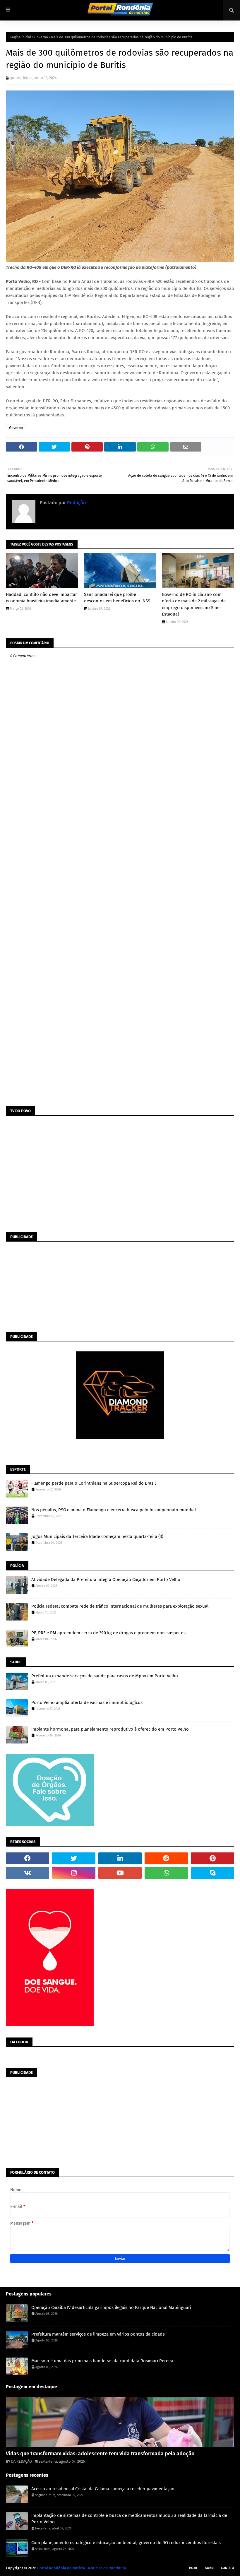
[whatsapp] (166, 1873)
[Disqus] (120, 875)
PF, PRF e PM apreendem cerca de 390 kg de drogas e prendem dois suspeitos (108, 1633)
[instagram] (74, 1873)
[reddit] (166, 1858)
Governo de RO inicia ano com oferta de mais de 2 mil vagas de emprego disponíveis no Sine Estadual (194, 604)
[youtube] (120, 1873)
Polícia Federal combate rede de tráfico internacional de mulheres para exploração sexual (120, 1606)
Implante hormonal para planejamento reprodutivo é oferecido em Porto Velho (110, 1729)
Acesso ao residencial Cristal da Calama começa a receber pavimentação (103, 2489)
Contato (228, 2568)
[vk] (28, 1873)
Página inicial (21, 37)
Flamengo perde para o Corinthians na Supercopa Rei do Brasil (94, 1483)
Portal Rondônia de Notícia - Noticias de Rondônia (82, 2568)
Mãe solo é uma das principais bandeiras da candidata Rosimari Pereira (102, 2361)
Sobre (210, 2568)
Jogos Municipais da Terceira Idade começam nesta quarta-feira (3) (97, 1536)
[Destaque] (120, 2422)
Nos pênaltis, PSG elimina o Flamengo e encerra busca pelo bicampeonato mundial (114, 1510)
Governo (41, 37)
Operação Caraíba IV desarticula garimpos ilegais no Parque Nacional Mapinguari (111, 2307)
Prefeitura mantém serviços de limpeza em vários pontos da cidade (98, 2334)
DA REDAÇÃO (22, 2461)
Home (193, 2568)
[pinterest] (212, 1858)
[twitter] (74, 1858)
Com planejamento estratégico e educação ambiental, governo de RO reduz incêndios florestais (126, 2543)
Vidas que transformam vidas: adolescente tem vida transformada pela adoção (100, 2454)
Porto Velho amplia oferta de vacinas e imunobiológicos (87, 1702)
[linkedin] (120, 1858)
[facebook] (28, 1858)
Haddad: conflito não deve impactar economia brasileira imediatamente (41, 598)
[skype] (212, 1873)
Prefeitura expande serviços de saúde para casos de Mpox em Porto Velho (105, 1676)
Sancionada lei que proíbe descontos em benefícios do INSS (117, 598)
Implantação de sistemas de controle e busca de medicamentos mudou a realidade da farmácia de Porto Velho (129, 2519)
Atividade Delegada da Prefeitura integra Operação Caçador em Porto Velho (106, 1580)
